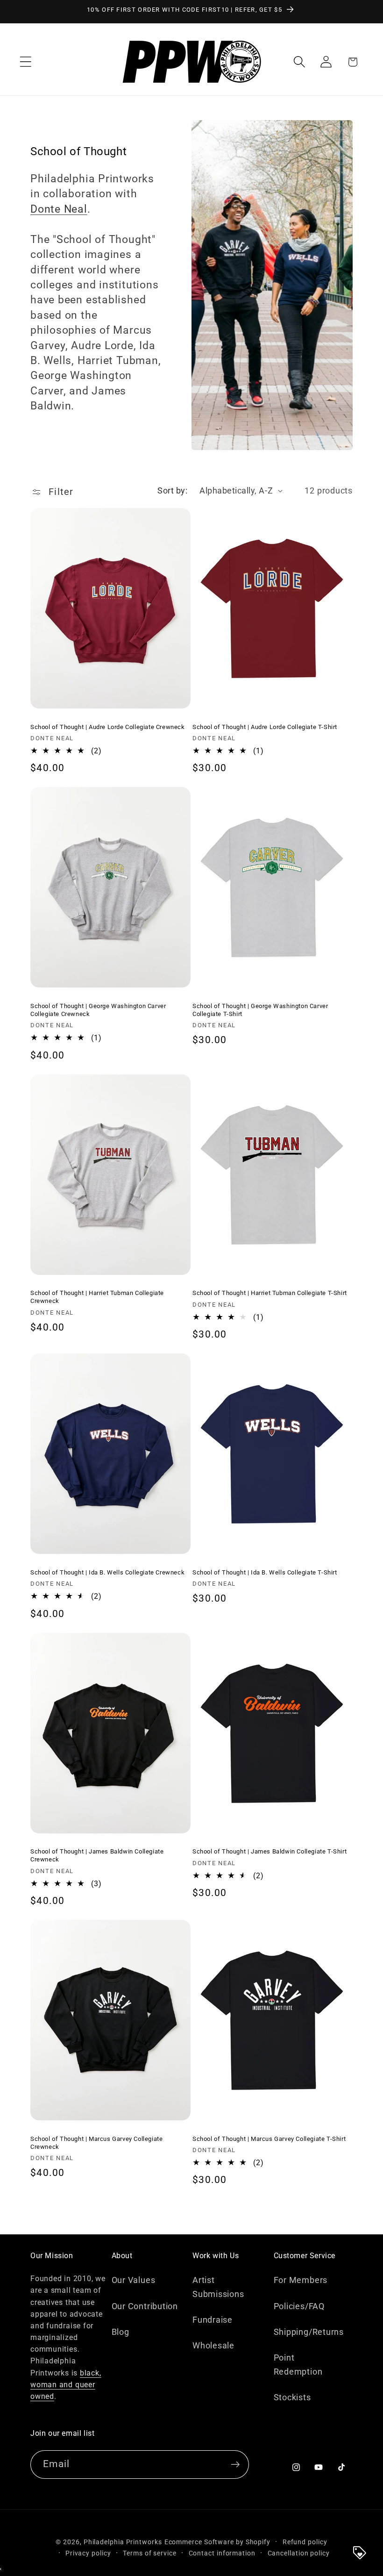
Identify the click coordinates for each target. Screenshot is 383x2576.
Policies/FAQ (299, 2306)
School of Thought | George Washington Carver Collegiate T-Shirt (260, 1010)
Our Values (134, 2280)
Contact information (222, 2553)
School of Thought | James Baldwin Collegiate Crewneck (97, 1855)
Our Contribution (145, 2306)
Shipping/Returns (309, 2332)
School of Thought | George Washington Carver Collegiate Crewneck (98, 1010)
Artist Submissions (218, 2287)
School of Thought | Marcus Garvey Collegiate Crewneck (96, 2143)
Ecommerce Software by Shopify (217, 2542)
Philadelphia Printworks (123, 2542)
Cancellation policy (299, 2553)
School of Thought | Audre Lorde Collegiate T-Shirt (265, 727)
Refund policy (305, 2542)
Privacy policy (88, 2553)
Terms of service (150, 2553)
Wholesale (213, 2345)
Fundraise (213, 2320)
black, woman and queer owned (66, 2385)
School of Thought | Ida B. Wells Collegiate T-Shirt (265, 1572)
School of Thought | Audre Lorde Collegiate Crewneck (108, 727)
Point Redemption (298, 2364)
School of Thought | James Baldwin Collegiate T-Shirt (270, 1851)
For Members (301, 2280)
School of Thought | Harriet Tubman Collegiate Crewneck (97, 1297)
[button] (25, 62)
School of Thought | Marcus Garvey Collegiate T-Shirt (269, 2139)
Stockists (292, 2397)
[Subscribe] (235, 2465)
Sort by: (172, 490)
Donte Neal (59, 209)
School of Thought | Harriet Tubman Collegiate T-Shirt (270, 1293)
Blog (121, 2332)
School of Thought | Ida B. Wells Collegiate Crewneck (107, 1572)
